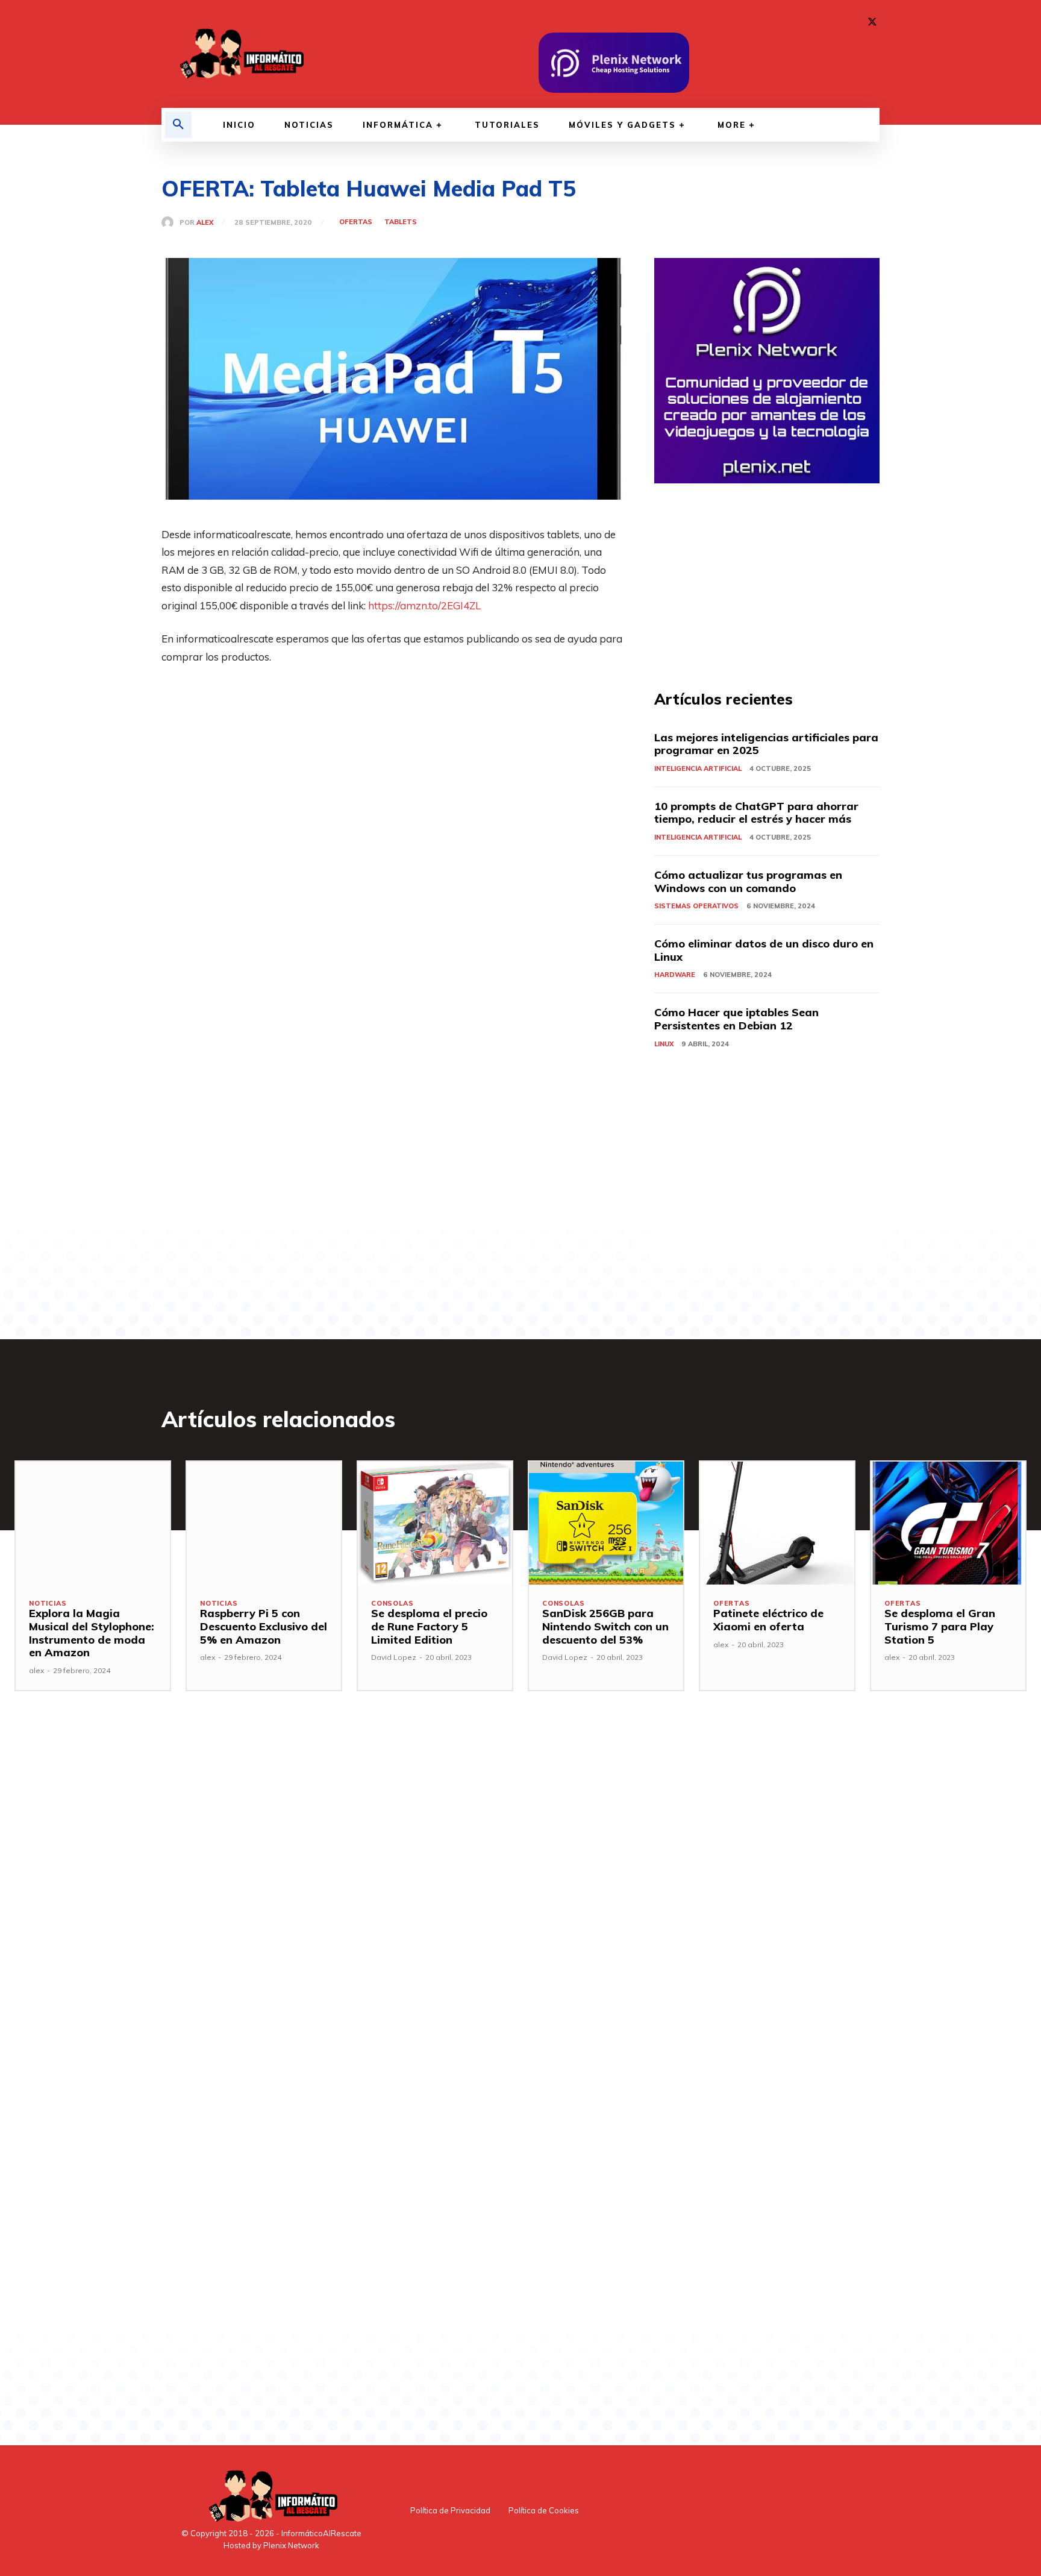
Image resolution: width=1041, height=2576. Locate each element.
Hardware (675, 975)
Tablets (401, 222)
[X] (872, 22)
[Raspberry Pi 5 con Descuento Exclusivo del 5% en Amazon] (264, 1523)
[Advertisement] (393, 766)
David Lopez (394, 1657)
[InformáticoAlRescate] (240, 54)
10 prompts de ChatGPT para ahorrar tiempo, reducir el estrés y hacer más (756, 813)
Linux (664, 1044)
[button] (178, 125)
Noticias (48, 1604)
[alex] (170, 222)
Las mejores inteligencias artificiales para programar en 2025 (766, 744)
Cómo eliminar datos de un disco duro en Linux (764, 950)
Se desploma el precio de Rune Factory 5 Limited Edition (429, 1626)
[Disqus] (393, 1908)
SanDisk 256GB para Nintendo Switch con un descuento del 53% (605, 1626)
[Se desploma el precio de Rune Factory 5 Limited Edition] (435, 1523)
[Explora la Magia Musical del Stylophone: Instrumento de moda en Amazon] (93, 1523)
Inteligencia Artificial (698, 768)
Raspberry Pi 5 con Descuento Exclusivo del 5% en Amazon (264, 1626)
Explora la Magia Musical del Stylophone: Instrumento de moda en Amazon (92, 1633)
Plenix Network (291, 2545)
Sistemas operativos (696, 906)
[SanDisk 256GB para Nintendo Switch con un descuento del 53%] (606, 1523)
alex (205, 223)
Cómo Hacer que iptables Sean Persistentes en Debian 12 (736, 1019)
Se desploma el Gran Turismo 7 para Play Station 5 (940, 1626)
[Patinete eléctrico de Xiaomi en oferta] (777, 1523)
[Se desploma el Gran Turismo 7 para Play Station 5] (948, 1523)
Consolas (392, 1604)
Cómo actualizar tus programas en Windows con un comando (748, 881)
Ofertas (356, 222)
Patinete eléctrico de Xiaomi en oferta (768, 1620)
